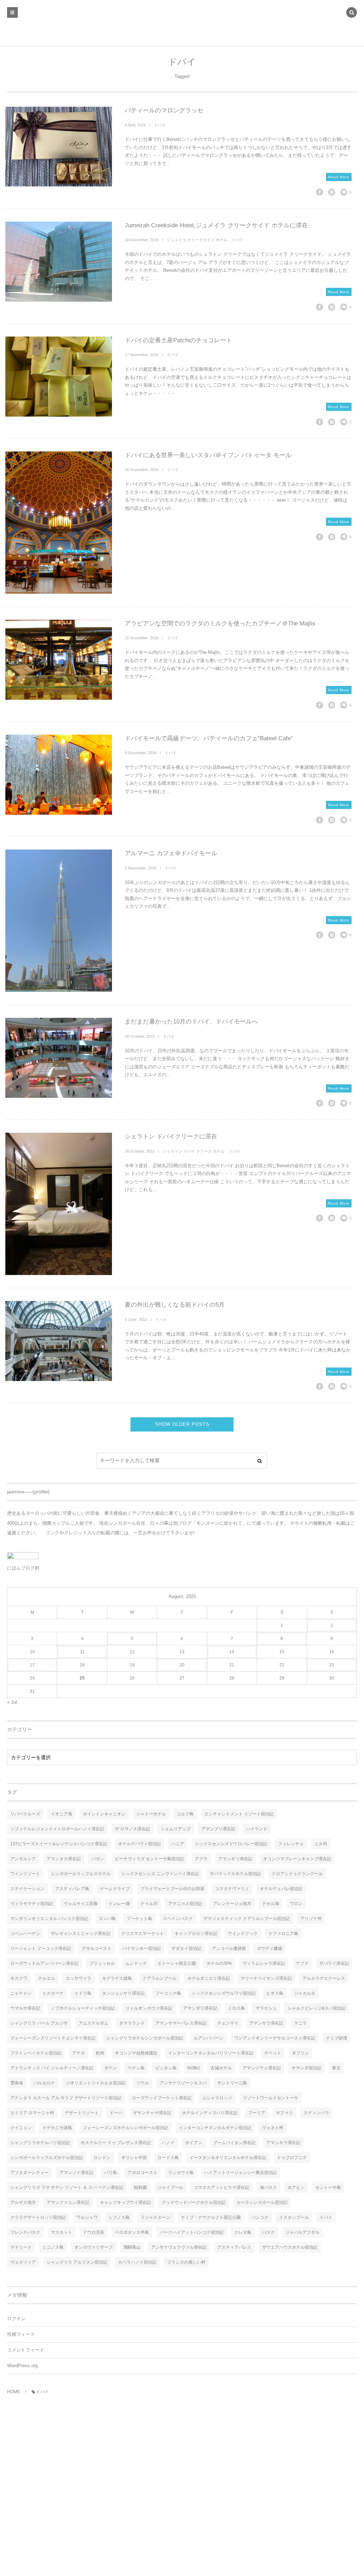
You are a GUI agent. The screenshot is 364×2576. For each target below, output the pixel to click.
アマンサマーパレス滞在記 (181, 2023)
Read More (339, 177)
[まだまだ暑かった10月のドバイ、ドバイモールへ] (59, 1058)
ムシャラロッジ (217, 2098)
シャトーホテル (151, 1814)
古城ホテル (221, 2068)
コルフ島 (185, 1814)
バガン (98, 1859)
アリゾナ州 (311, 1919)
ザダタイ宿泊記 (186, 1948)
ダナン (111, 2068)
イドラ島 (83, 1993)
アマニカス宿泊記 (185, 1904)
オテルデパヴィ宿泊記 (139, 1844)
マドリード (21, 2247)
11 (82, 1652)
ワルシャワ (87, 2217)
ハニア (178, 1844)
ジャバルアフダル (303, 2232)
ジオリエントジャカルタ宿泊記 (96, 2083)
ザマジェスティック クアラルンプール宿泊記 (247, 1919)
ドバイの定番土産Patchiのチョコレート (178, 340)
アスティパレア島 (72, 1889)
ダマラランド (132, 2023)
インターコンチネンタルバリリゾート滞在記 (211, 2053)
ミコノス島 (53, 2247)
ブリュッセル (102, 1963)
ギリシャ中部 (134, 2158)
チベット (273, 2053)
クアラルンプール (160, 1978)
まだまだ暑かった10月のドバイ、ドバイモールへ (191, 1022)
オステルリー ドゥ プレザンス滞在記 (116, 2143)
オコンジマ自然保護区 (136, 2053)
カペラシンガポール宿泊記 (262, 2202)
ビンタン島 (166, 2068)
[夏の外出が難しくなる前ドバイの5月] (59, 1341)
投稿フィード (21, 2334)
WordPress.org (22, 2366)
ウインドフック (243, 1934)
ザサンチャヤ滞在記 (152, 2113)
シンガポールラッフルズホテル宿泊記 (47, 2158)
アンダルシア (23, 1859)
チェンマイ (228, 2023)
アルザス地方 (23, 2202)
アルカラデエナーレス (324, 1978)
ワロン (296, 1904)
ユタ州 (321, 1844)
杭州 (100, 2053)
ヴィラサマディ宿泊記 (32, 1904)
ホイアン (194, 2143)
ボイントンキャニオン (104, 1814)
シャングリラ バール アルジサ (39, 2023)
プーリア (257, 2113)
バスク (268, 2232)
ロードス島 (168, 2158)
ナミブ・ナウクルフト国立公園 (211, 2217)
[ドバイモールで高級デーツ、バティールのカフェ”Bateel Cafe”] (59, 775)
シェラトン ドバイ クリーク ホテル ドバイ (202, 1151)
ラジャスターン (155, 2217)
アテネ (79, 2053)
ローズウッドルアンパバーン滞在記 (44, 1963)
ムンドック (136, 1963)
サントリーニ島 (232, 2083)
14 (232, 1652)
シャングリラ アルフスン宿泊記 (77, 2262)
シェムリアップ (176, 1829)
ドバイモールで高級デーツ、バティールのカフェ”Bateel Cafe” (209, 738)
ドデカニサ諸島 (57, 2128)
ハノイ (168, 2143)
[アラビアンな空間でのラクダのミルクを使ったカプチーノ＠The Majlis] (59, 660)
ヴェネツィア (23, 2262)
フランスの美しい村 (186, 2262)
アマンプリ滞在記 (218, 1829)
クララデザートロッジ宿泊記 (38, 2217)
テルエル (47, 1978)
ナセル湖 (271, 1904)
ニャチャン (21, 1993)
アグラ (201, 1859)
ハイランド (257, 1829)
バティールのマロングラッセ (164, 110)
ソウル (143, 2083)
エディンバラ (316, 2113)
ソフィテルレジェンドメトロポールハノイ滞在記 (57, 1829)
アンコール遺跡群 (229, 1948)
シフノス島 (119, 2217)
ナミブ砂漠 (337, 2038)
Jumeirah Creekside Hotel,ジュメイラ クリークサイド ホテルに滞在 (216, 225)
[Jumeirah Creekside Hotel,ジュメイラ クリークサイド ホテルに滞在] (59, 262)
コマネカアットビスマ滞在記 (221, 2188)
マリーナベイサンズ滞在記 (266, 1978)
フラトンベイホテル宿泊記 (36, 2053)
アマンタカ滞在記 (64, 1859)
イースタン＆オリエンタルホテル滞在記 (228, 2158)
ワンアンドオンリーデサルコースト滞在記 (275, 2038)
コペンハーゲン (25, 1934)
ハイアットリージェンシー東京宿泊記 (241, 2173)
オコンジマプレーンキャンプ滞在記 (297, 1859)
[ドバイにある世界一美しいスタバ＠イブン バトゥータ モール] (59, 523)
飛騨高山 (132, 2247)
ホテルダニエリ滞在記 (209, 1978)
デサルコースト (97, 1948)
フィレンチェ (291, 1844)
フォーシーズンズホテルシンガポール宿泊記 (125, 2128)
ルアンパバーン (209, 2038)
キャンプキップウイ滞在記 (125, 2202)
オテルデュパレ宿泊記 (281, 1889)
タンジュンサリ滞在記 (123, 1993)
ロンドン (102, 2158)
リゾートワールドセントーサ (271, 2098)
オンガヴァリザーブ (93, 2247)
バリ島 (111, 2173)
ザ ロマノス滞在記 (132, 1829)
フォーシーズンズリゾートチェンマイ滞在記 (53, 2038)
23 (332, 1665)
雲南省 (17, 2083)
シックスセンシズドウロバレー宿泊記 (231, 1844)
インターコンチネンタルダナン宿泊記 (215, 2128)
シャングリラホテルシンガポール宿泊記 (145, 2038)
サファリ (284, 2113)
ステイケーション (27, 1889)
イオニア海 (61, 1814)
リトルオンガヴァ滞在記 (149, 2008)
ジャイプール (170, 2188)
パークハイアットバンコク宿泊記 (192, 2232)
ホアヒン (296, 2188)
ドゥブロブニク (292, 2158)
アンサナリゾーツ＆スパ (183, 2083)
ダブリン (300, 2053)
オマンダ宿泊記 (306, 2068)
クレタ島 (243, 2232)
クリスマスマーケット (143, 1934)
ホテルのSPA (219, 1963)
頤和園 (140, 2188)
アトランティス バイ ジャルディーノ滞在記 (52, 2068)
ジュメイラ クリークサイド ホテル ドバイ (205, 240)
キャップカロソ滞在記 (196, 1934)
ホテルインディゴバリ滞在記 (210, 2113)
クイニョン (21, 2128)
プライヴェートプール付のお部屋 (172, 1889)
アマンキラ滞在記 (283, 2143)
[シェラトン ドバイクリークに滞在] (59, 1204)
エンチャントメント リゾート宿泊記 (239, 1814)
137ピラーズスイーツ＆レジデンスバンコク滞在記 (59, 1844)
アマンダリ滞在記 (200, 2008)
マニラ (300, 2023)
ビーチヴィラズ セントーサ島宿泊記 (149, 1859)
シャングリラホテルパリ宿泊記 (40, 2143)
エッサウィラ (79, 1978)
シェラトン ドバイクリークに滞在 (171, 1136)
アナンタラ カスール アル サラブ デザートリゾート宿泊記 (66, 2098)
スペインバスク (178, 1919)
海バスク (268, 2188)
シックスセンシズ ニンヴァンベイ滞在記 (160, 1874)
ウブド (302, 1963)
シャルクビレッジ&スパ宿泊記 (317, 2008)
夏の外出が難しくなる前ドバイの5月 (175, 1305)
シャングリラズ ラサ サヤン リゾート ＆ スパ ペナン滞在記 (67, 2188)
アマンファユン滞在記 (68, 2202)
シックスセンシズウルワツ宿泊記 (224, 1993)
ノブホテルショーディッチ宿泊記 (83, 2008)
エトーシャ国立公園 (177, 1963)
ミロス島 (236, 2008)
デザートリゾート (82, 2113)
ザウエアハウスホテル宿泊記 (290, 2247)
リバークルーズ (25, 1814)
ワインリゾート (25, 1874)
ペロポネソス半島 (132, 2232)
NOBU (194, 2068)
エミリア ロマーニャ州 (32, 2113)
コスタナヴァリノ (232, 1889)
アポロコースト (143, 2173)
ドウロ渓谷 (93, 2232)
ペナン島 (136, 2068)
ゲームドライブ (115, 1889)
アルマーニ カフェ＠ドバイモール (171, 853)
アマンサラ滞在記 (266, 2023)
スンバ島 (107, 1919)
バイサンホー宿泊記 (141, 1948)
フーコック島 (168, 1993)
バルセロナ (44, 2083)
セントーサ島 (328, 2188)
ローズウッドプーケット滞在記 (162, 2098)
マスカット (61, 2232)
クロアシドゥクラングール (297, 1874)
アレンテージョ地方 (232, 1904)
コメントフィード (26, 2350)
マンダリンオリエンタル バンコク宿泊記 (49, 1919)
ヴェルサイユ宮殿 (81, 1904)
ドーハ (116, 2113)
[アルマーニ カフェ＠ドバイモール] (59, 921)
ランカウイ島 (181, 2173)
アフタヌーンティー (30, 2173)
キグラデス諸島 (117, 1978)
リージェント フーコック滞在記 (41, 1948)
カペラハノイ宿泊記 (137, 2262)
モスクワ (19, 1978)
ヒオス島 (275, 1993)
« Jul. (13, 1702)
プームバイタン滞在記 (234, 2143)
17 (32, 1665)
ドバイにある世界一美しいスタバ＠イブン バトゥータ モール (208, 455)
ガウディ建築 (269, 1948)
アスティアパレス (234, 2247)
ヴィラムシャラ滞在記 (264, 1963)
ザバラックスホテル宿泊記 (235, 1874)
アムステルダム (93, 2023)
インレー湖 (119, 1904)
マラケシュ (266, 2008)
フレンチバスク (25, 2232)
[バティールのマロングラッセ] (59, 147)
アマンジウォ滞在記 (262, 2068)
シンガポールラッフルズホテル (81, 1874)
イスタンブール (294, 2217)
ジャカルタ (305, 1993)
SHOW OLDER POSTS (182, 1424)
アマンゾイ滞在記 (76, 2173)
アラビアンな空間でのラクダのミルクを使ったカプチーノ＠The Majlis (220, 623)
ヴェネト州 (273, 2128)
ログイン (16, 2319)
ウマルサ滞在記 (25, 2008)
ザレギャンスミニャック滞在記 (81, 1934)
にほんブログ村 (23, 1568)
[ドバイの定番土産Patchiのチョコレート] (59, 377)
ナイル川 (149, 1904)
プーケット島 (139, 1919)
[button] (352, 13)
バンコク (260, 2217)
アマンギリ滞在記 (235, 1859)
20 (182, 1665)
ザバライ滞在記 (334, 1963)
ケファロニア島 (283, 1934)
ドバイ (160, 125)
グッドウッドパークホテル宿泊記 (194, 2202)
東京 (336, 2068)
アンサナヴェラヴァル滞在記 (179, 2247)
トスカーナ (53, 1993)
